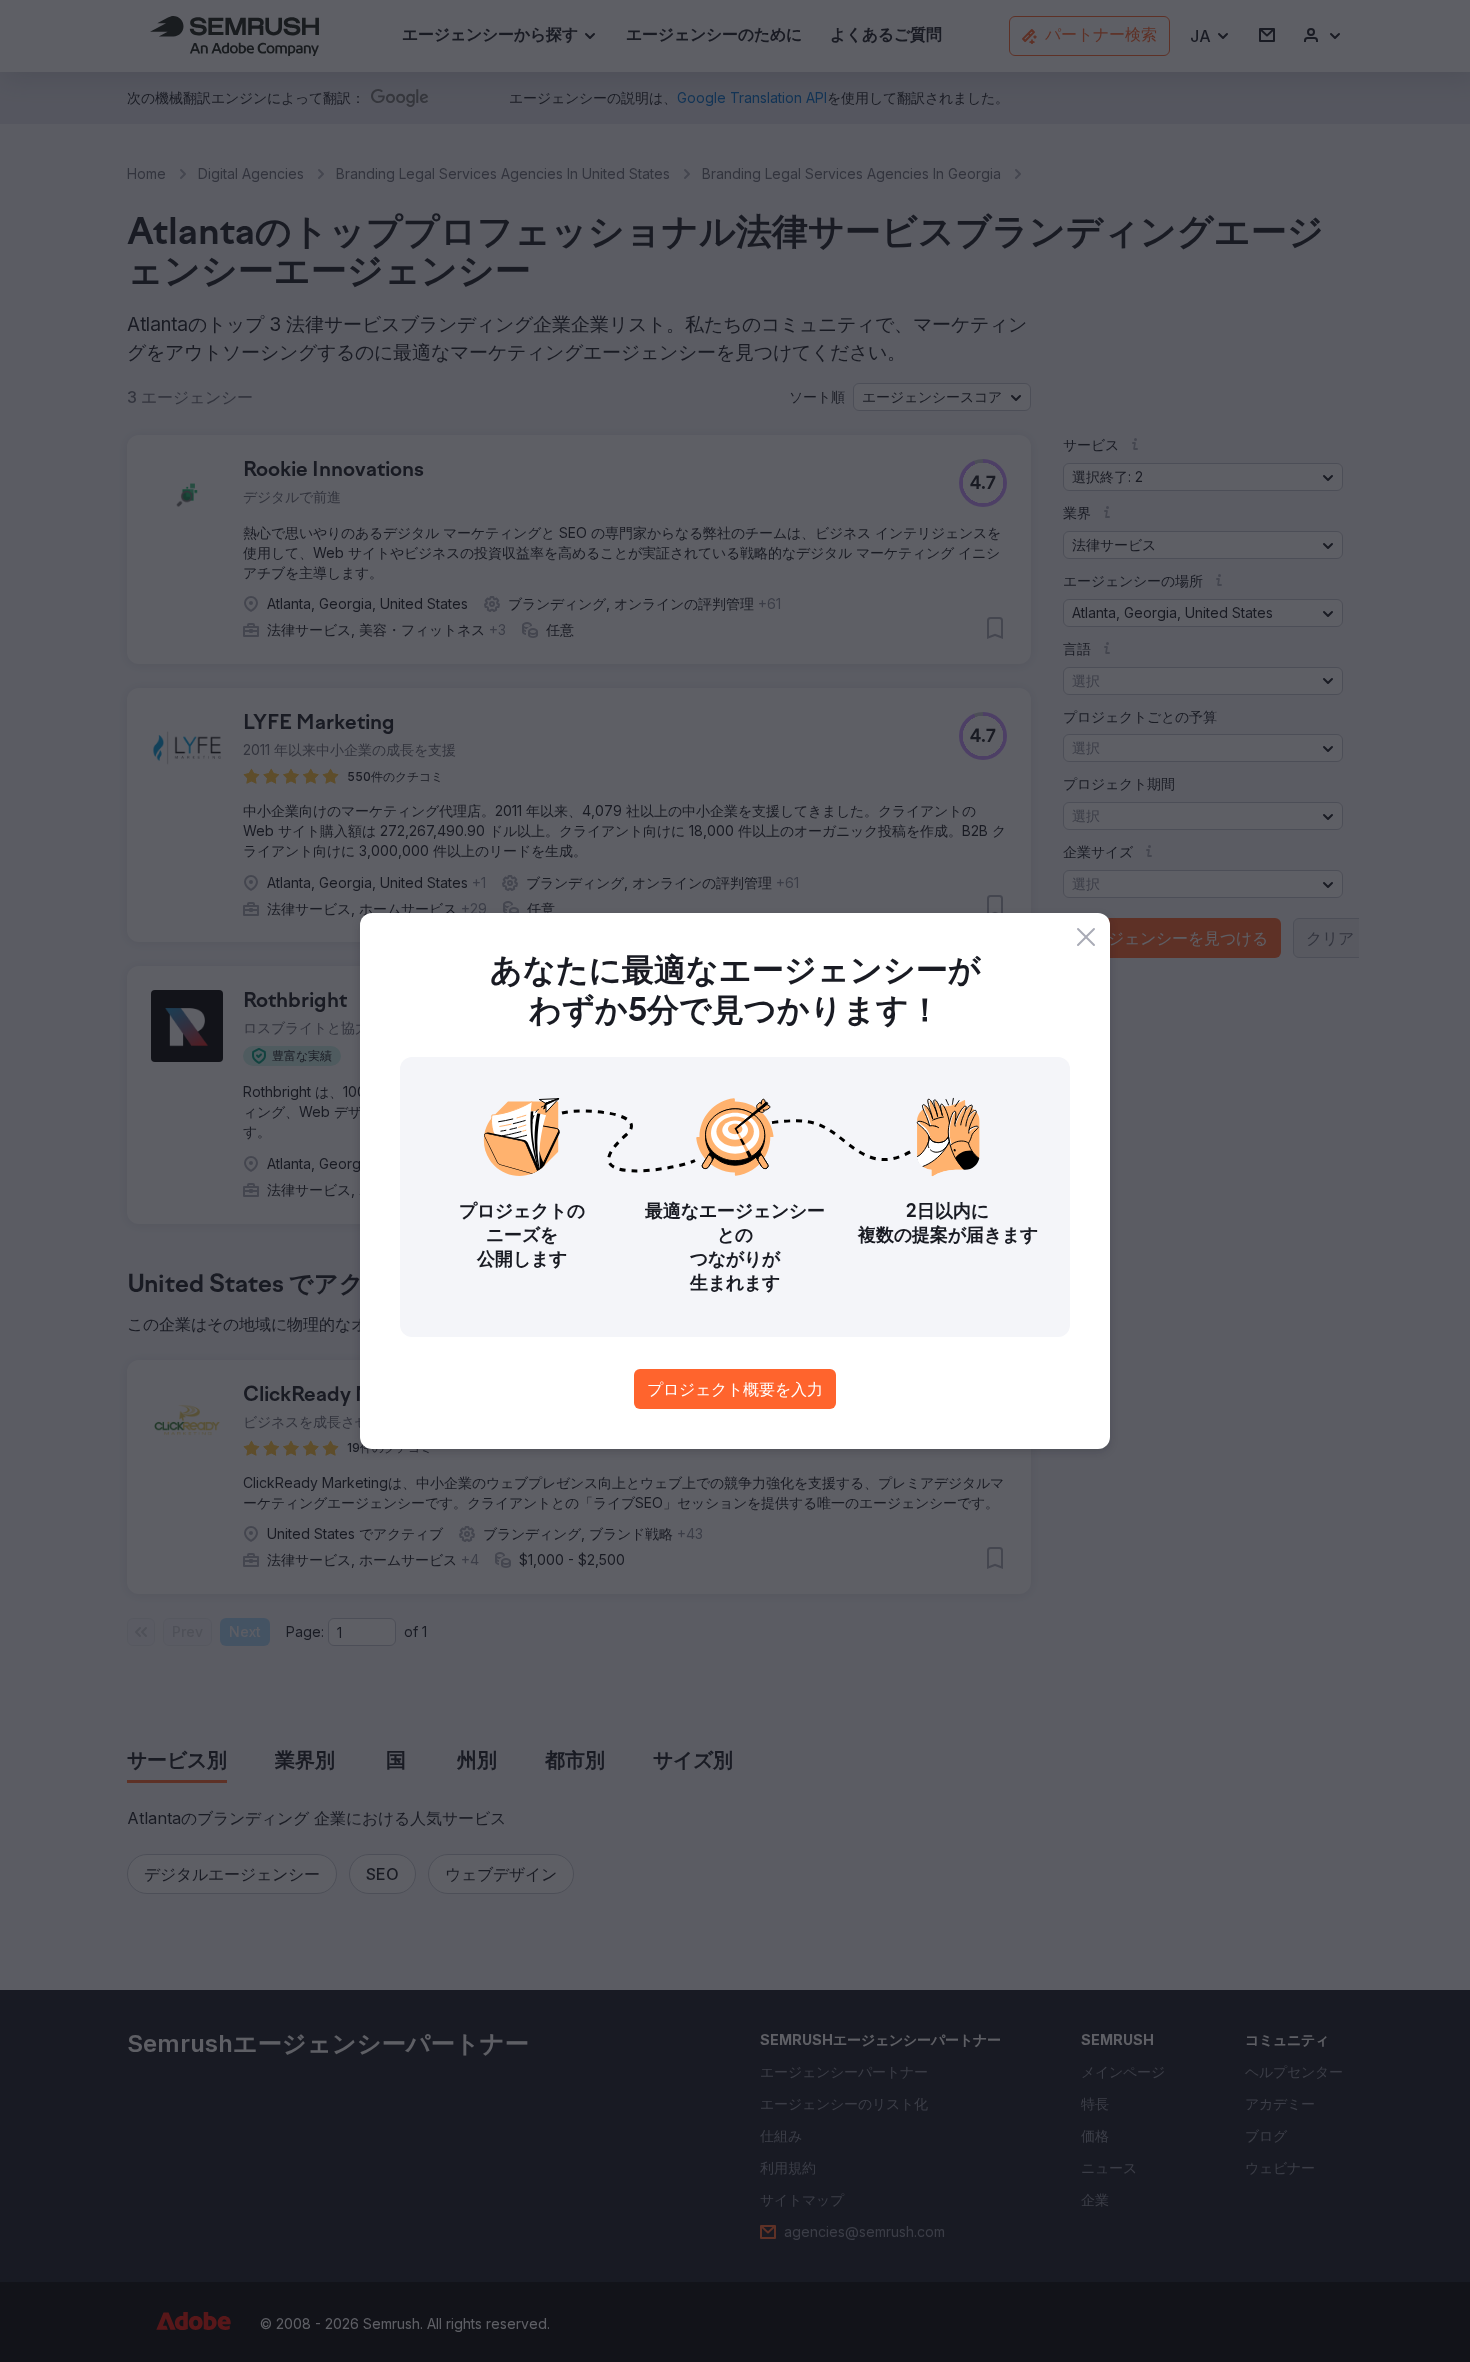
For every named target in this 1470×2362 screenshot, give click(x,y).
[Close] (1086, 937)
